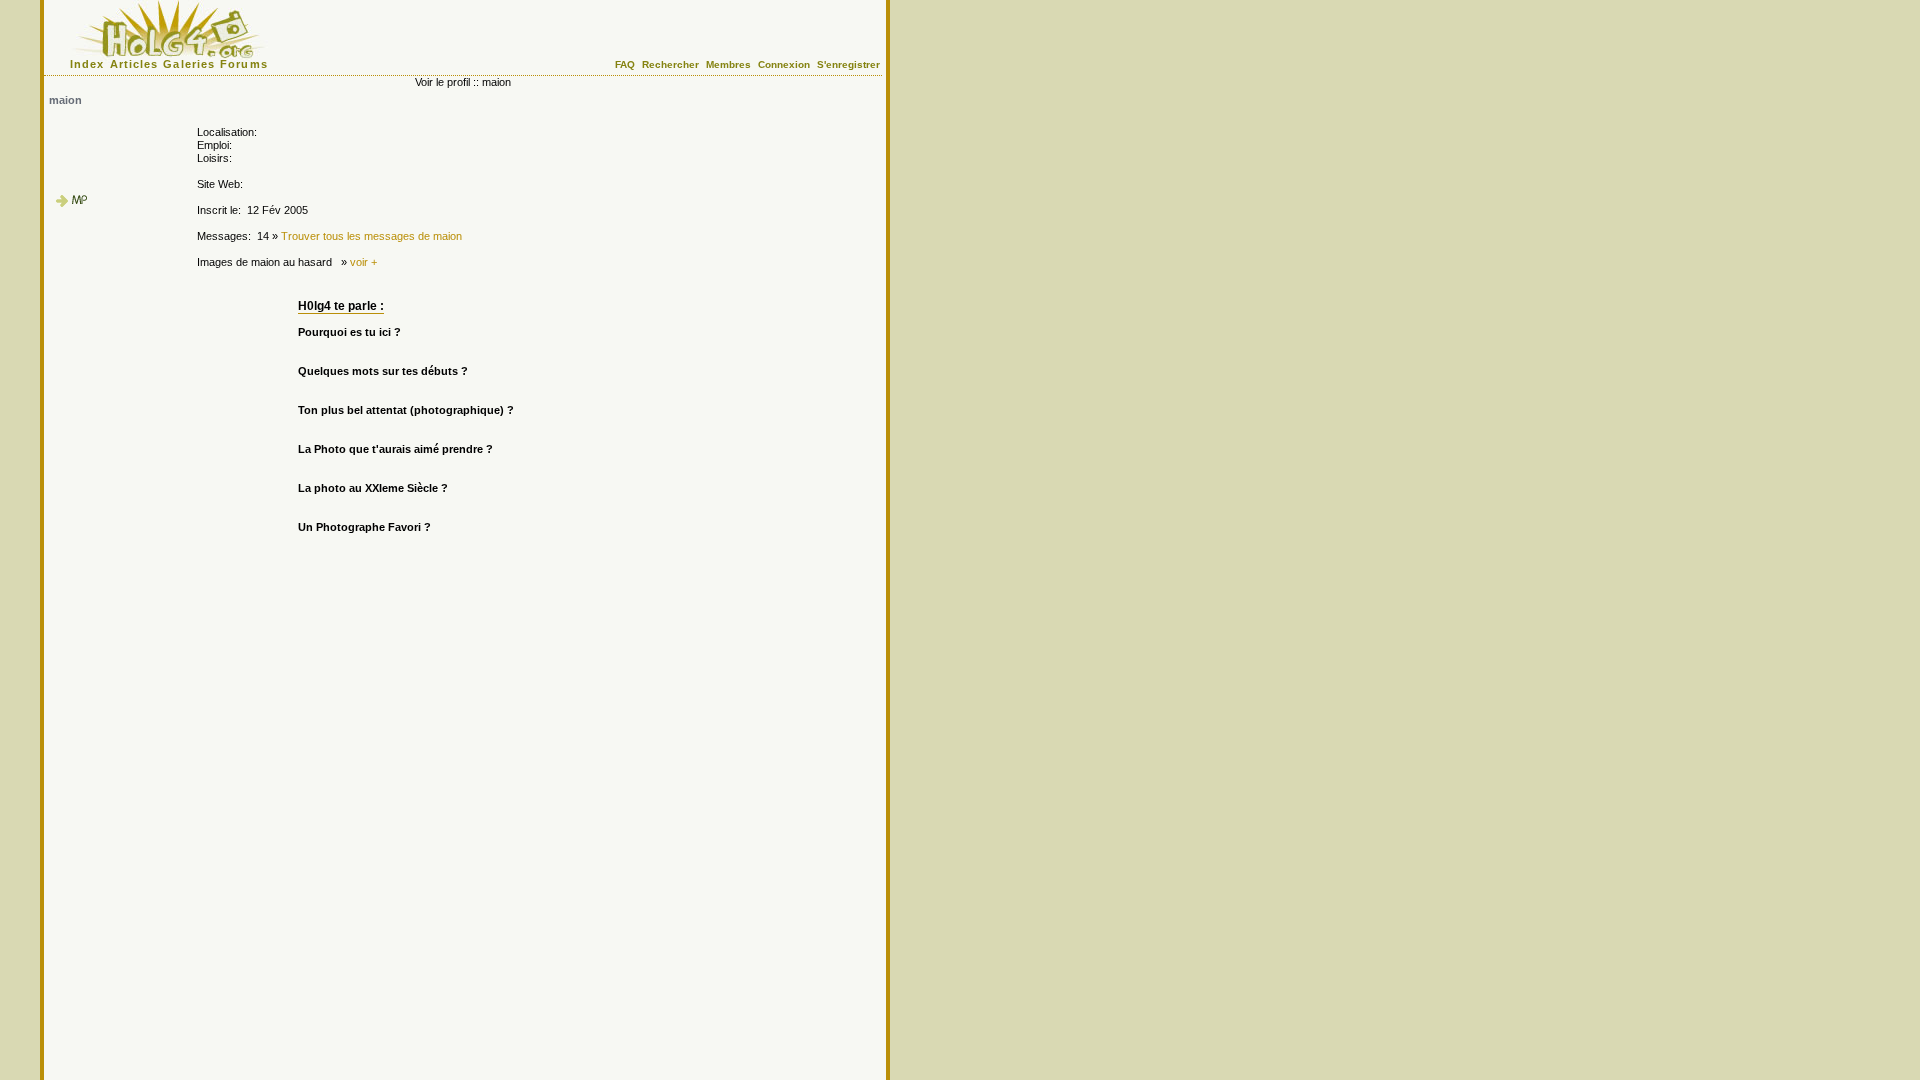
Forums (244, 64)
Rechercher (670, 64)
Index (87, 64)
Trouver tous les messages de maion (371, 236)
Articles (134, 64)
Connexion (784, 64)
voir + (363, 262)
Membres (728, 64)
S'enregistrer (848, 64)
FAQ (625, 64)
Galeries (189, 64)
